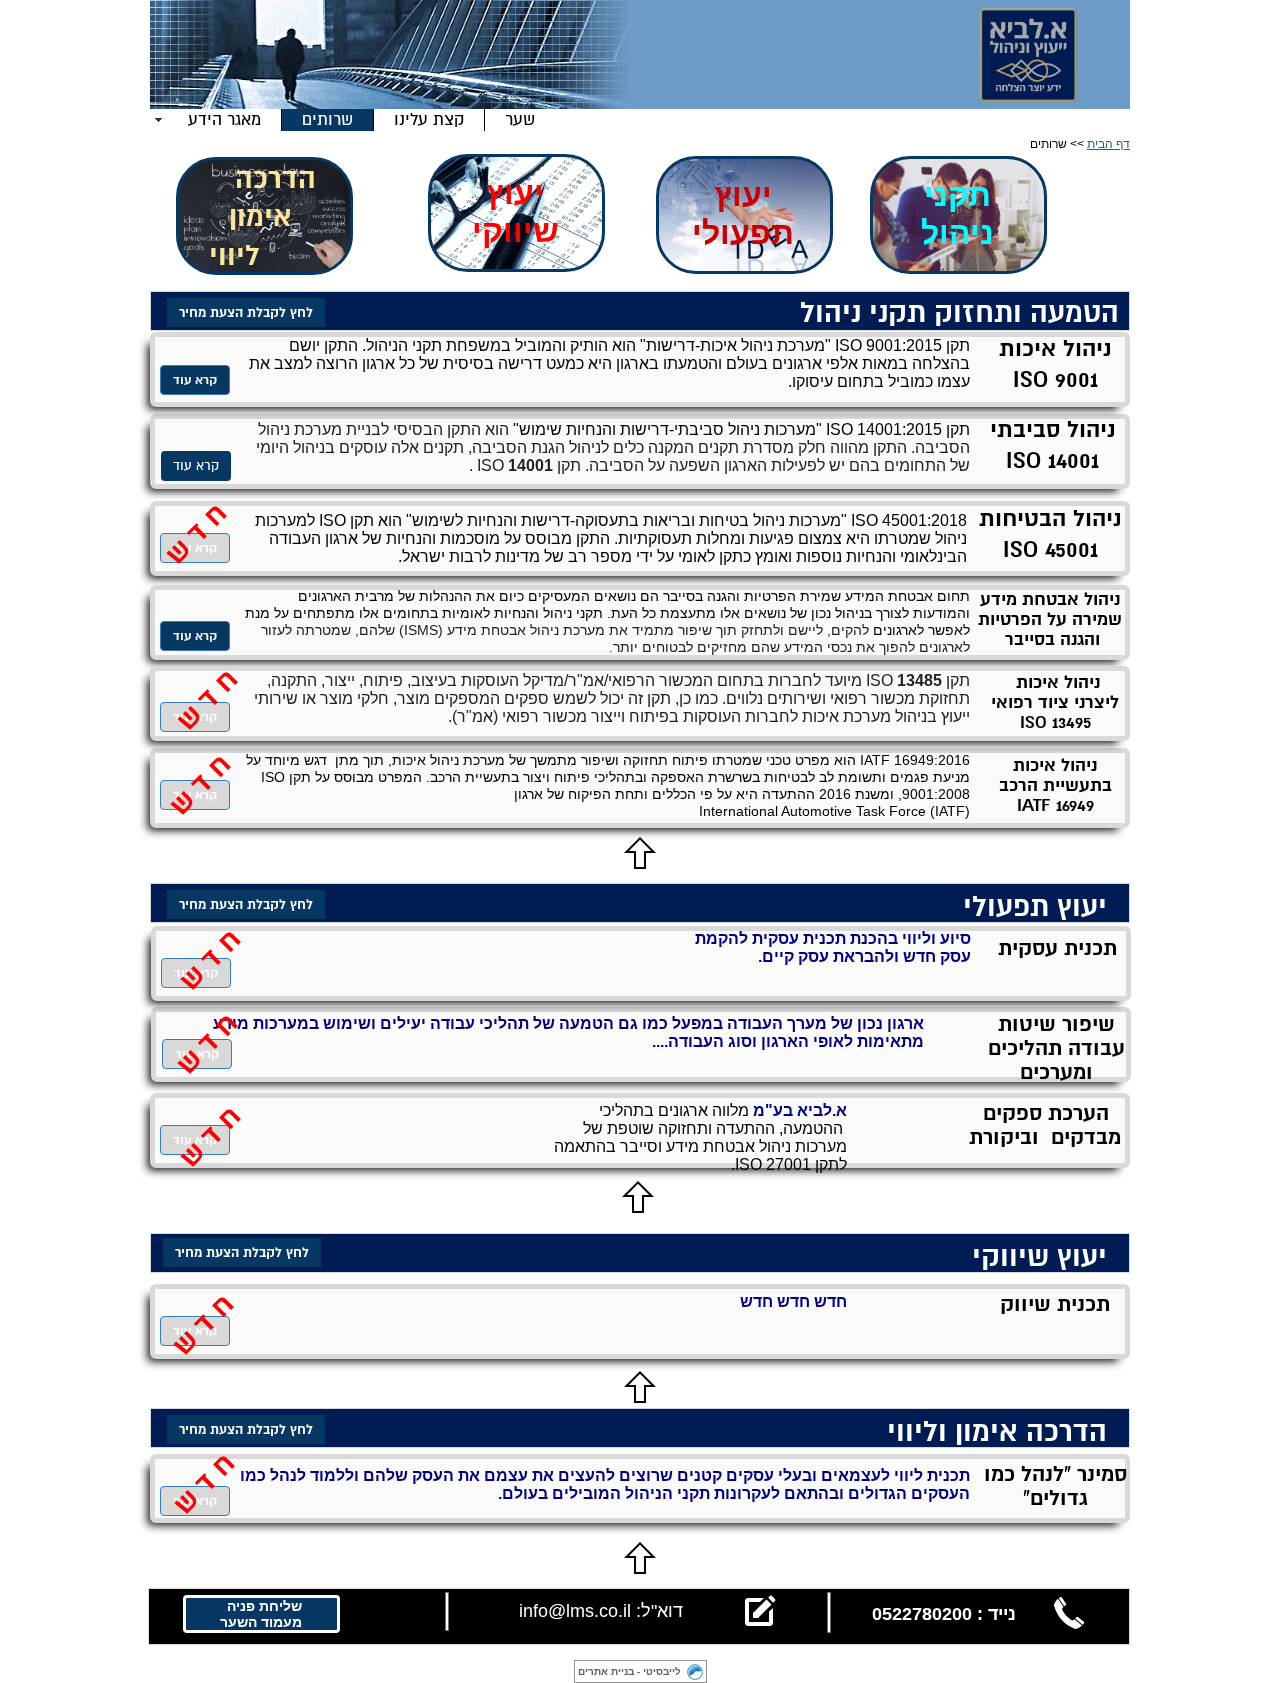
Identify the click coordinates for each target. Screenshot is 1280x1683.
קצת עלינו (429, 120)
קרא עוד (196, 466)
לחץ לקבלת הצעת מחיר (242, 1252)
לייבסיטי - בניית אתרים (629, 1671)
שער (520, 120)
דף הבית (1108, 144)
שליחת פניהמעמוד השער (261, 1614)
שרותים (327, 120)
